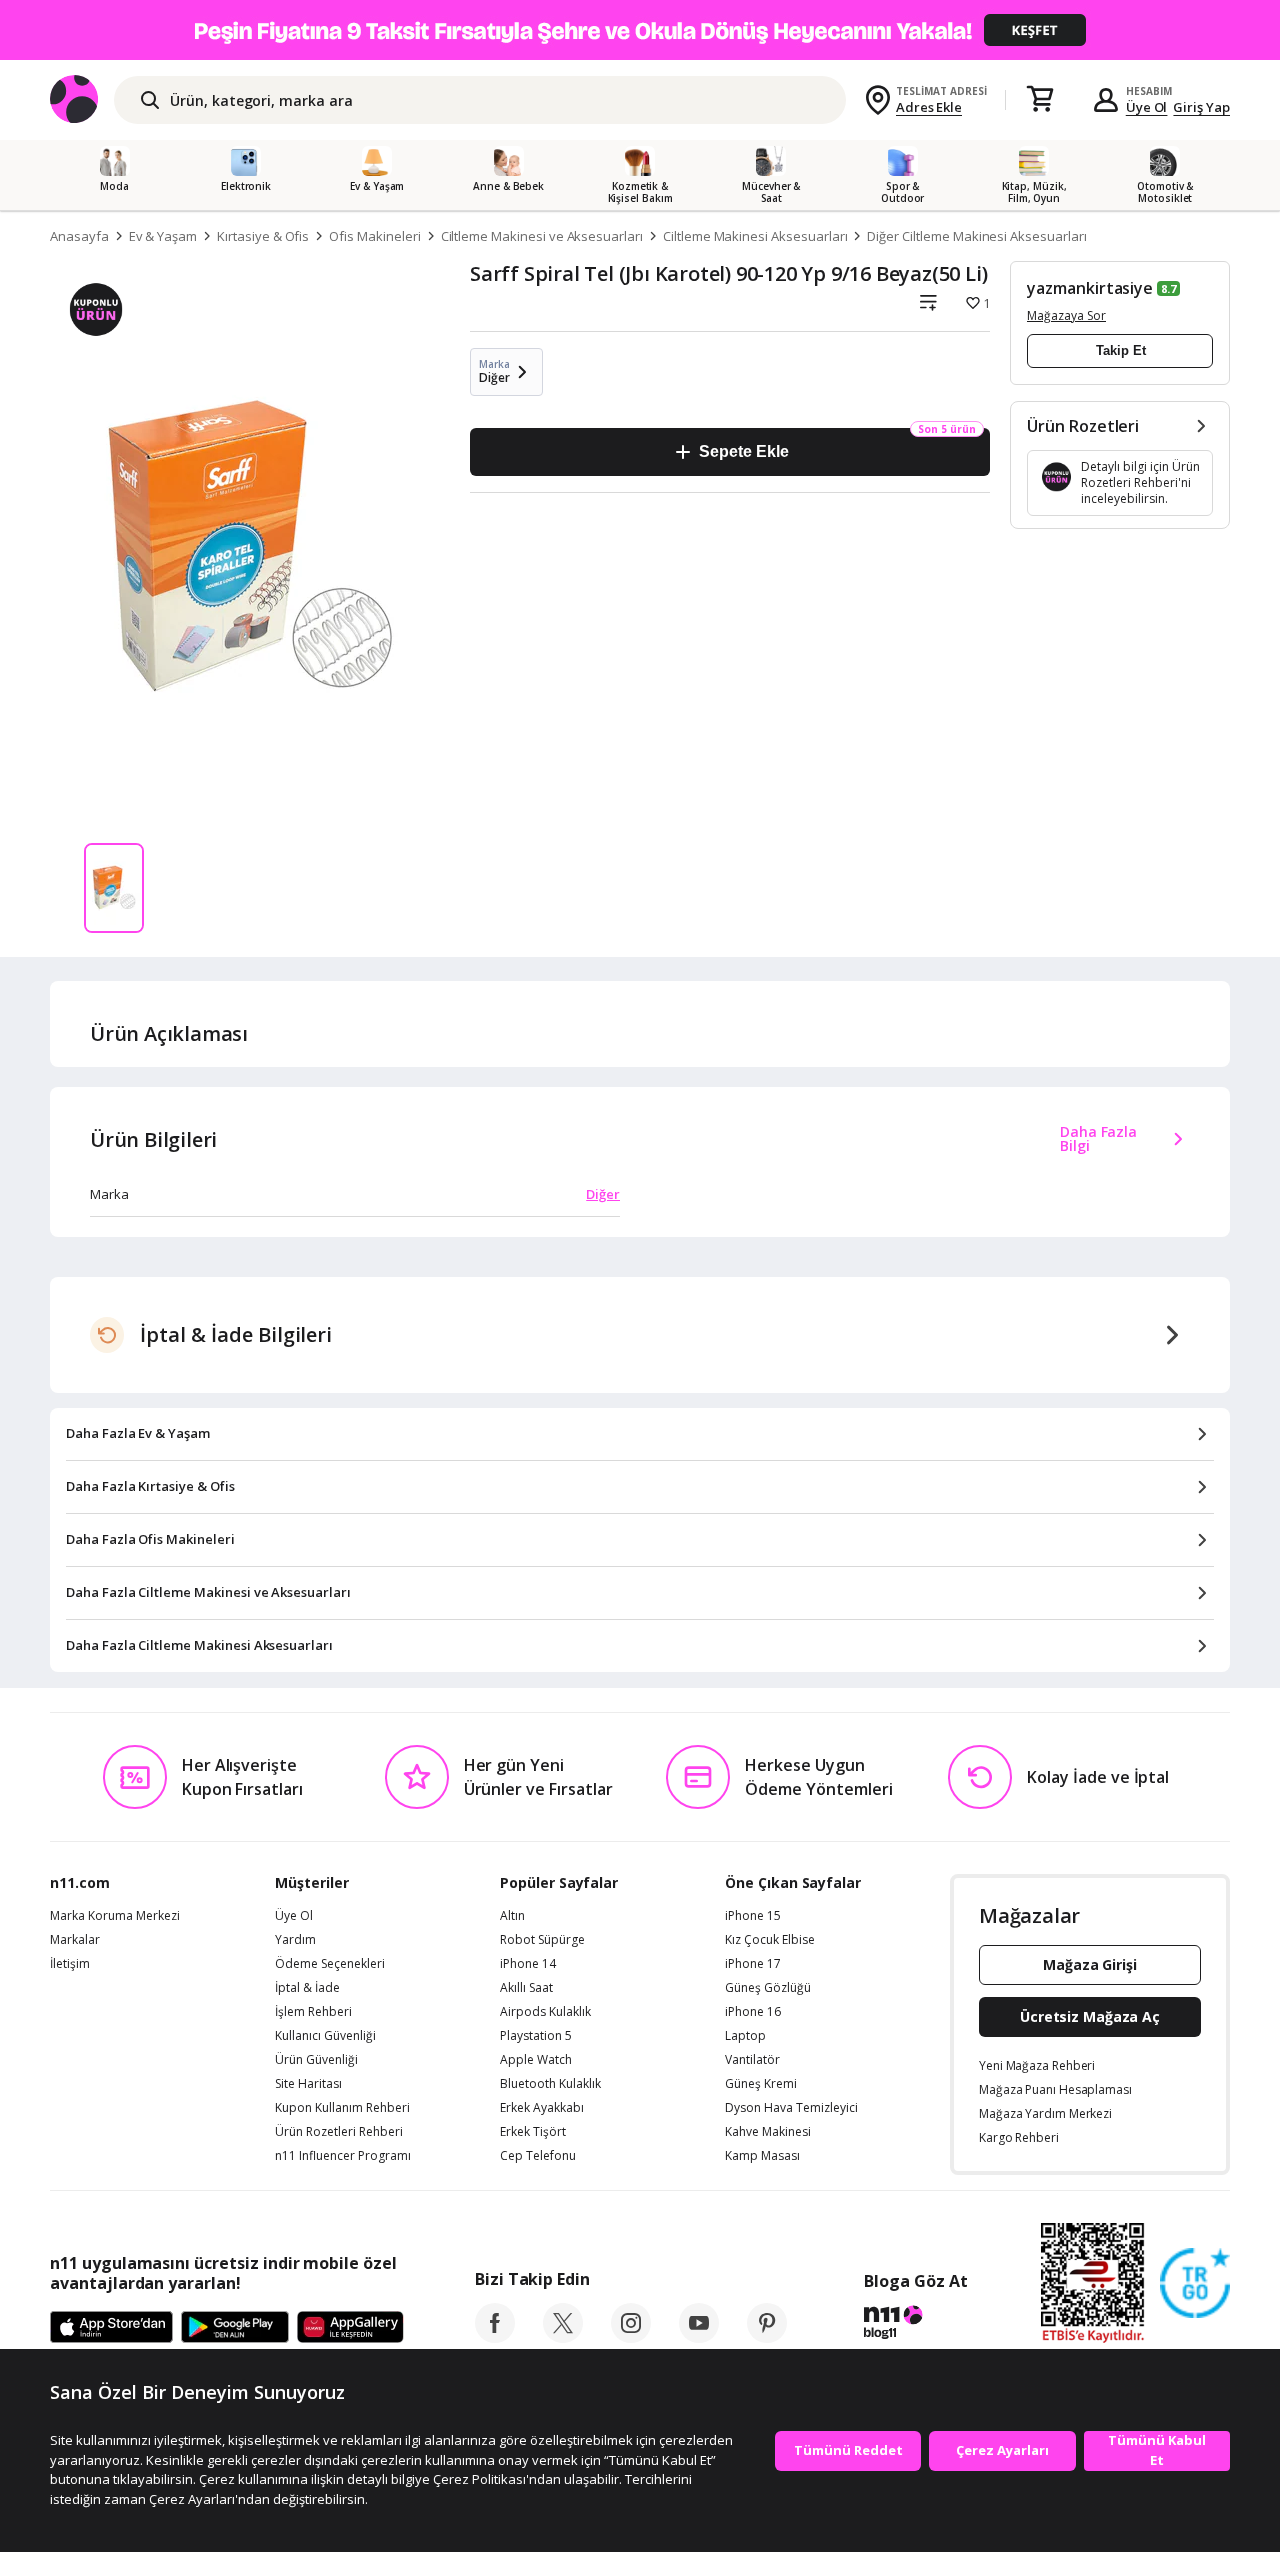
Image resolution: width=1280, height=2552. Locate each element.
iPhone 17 (753, 1964)
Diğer (603, 1194)
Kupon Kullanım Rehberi (342, 2108)
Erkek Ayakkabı (542, 2108)
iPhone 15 (753, 1916)
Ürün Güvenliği (316, 2060)
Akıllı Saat (526, 1988)
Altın (512, 1916)
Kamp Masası (762, 2156)
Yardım (295, 1940)
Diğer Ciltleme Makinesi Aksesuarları (976, 236)
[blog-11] (915, 2325)
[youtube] (699, 2337)
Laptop (745, 2036)
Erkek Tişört (533, 2132)
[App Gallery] (350, 2328)
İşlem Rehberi (313, 2012)
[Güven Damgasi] (1195, 2284)
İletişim (70, 1964)
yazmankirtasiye (1090, 288)
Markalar (75, 1940)
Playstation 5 (536, 2036)
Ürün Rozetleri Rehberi (339, 2132)
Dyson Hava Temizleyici (791, 2108)
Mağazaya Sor (1066, 315)
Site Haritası (308, 2084)
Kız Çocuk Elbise (770, 1940)
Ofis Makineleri (374, 236)
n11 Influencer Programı (343, 2156)
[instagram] (631, 2337)
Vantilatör (752, 2060)
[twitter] (563, 2337)
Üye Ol (1147, 107)
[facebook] (495, 2337)
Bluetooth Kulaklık (550, 2084)
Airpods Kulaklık (545, 2012)
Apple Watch (536, 2060)
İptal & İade (307, 1988)
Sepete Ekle (743, 451)
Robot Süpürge (542, 1940)
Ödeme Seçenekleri (330, 1964)
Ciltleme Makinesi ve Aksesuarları (542, 236)
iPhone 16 (753, 2012)
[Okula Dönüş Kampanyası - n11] (640, 30)
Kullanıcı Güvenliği (325, 2036)
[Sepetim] (1040, 100)
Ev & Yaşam (163, 236)
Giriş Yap (1201, 107)
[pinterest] (767, 2337)
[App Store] (111, 2328)
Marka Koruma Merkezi (115, 1916)
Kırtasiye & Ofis (263, 236)
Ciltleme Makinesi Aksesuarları (755, 236)
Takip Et (1121, 350)
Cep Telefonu (538, 2156)
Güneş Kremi (761, 2084)
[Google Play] (235, 2328)
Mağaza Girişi (1090, 1964)
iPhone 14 (528, 1964)
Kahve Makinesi (768, 2132)
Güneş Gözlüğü (768, 1988)
